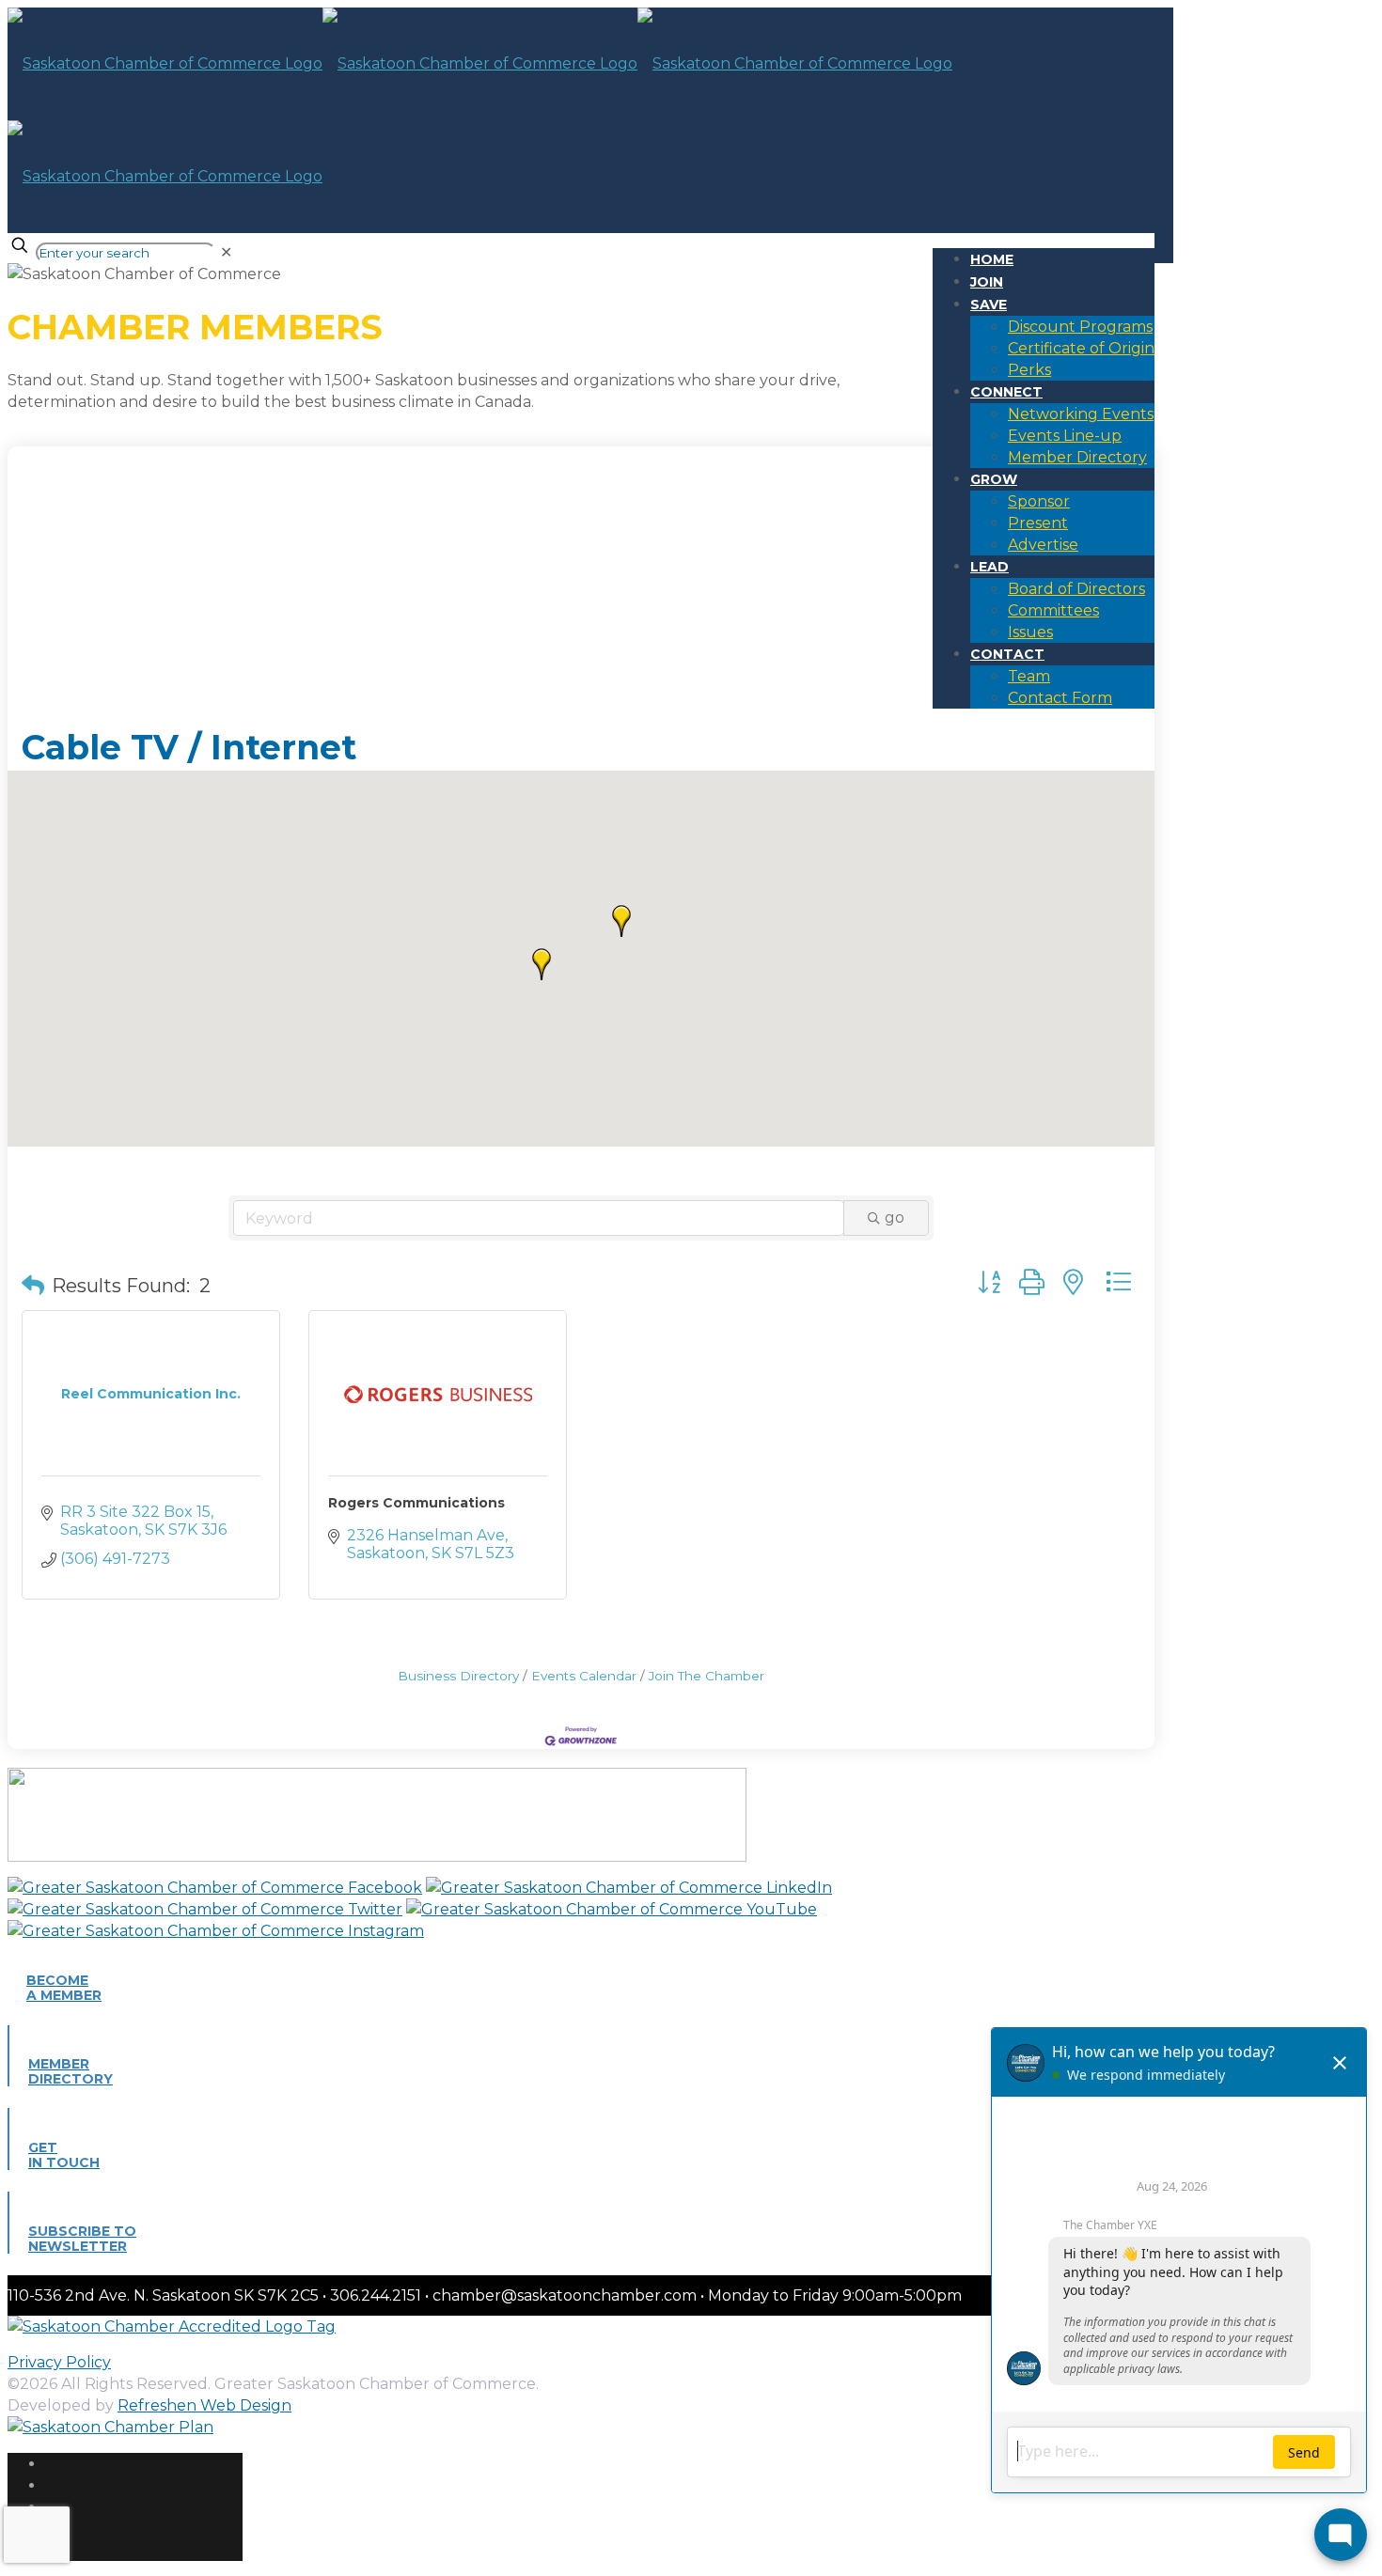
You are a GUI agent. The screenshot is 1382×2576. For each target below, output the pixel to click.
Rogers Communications (416, 1503)
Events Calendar (584, 1676)
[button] (542, 964)
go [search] (895, 1218)
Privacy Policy (59, 2362)
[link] (226, 252)
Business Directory (458, 1676)
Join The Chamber (707, 1676)
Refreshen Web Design (204, 2405)
